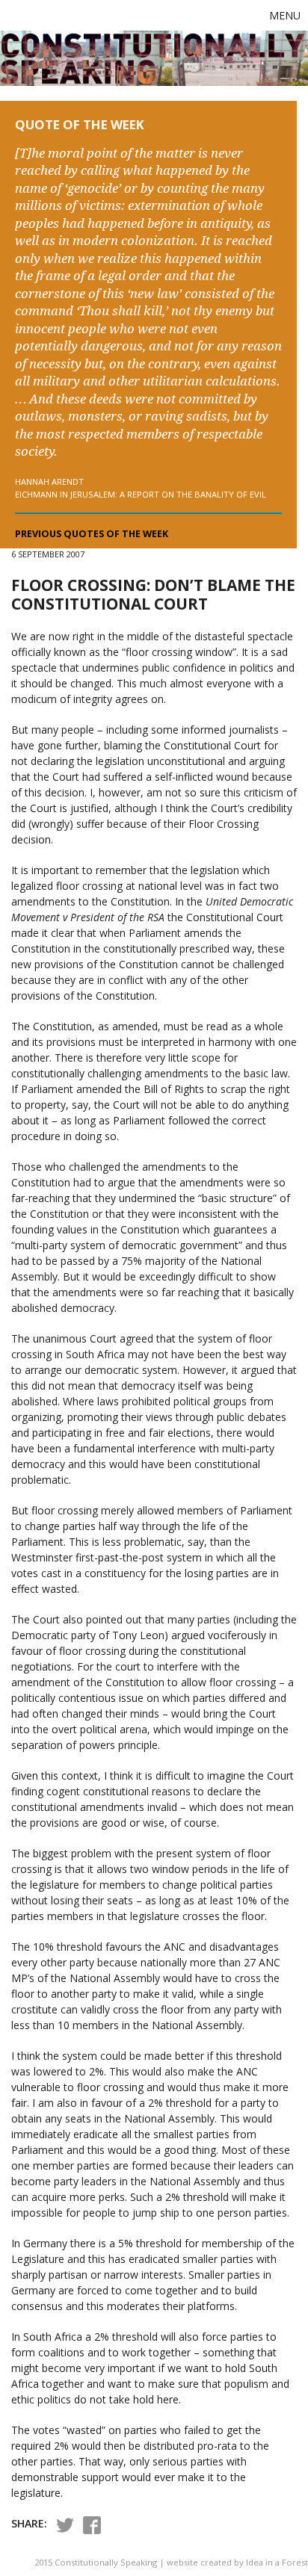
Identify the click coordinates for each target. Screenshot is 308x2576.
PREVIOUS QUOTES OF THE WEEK (92, 534)
